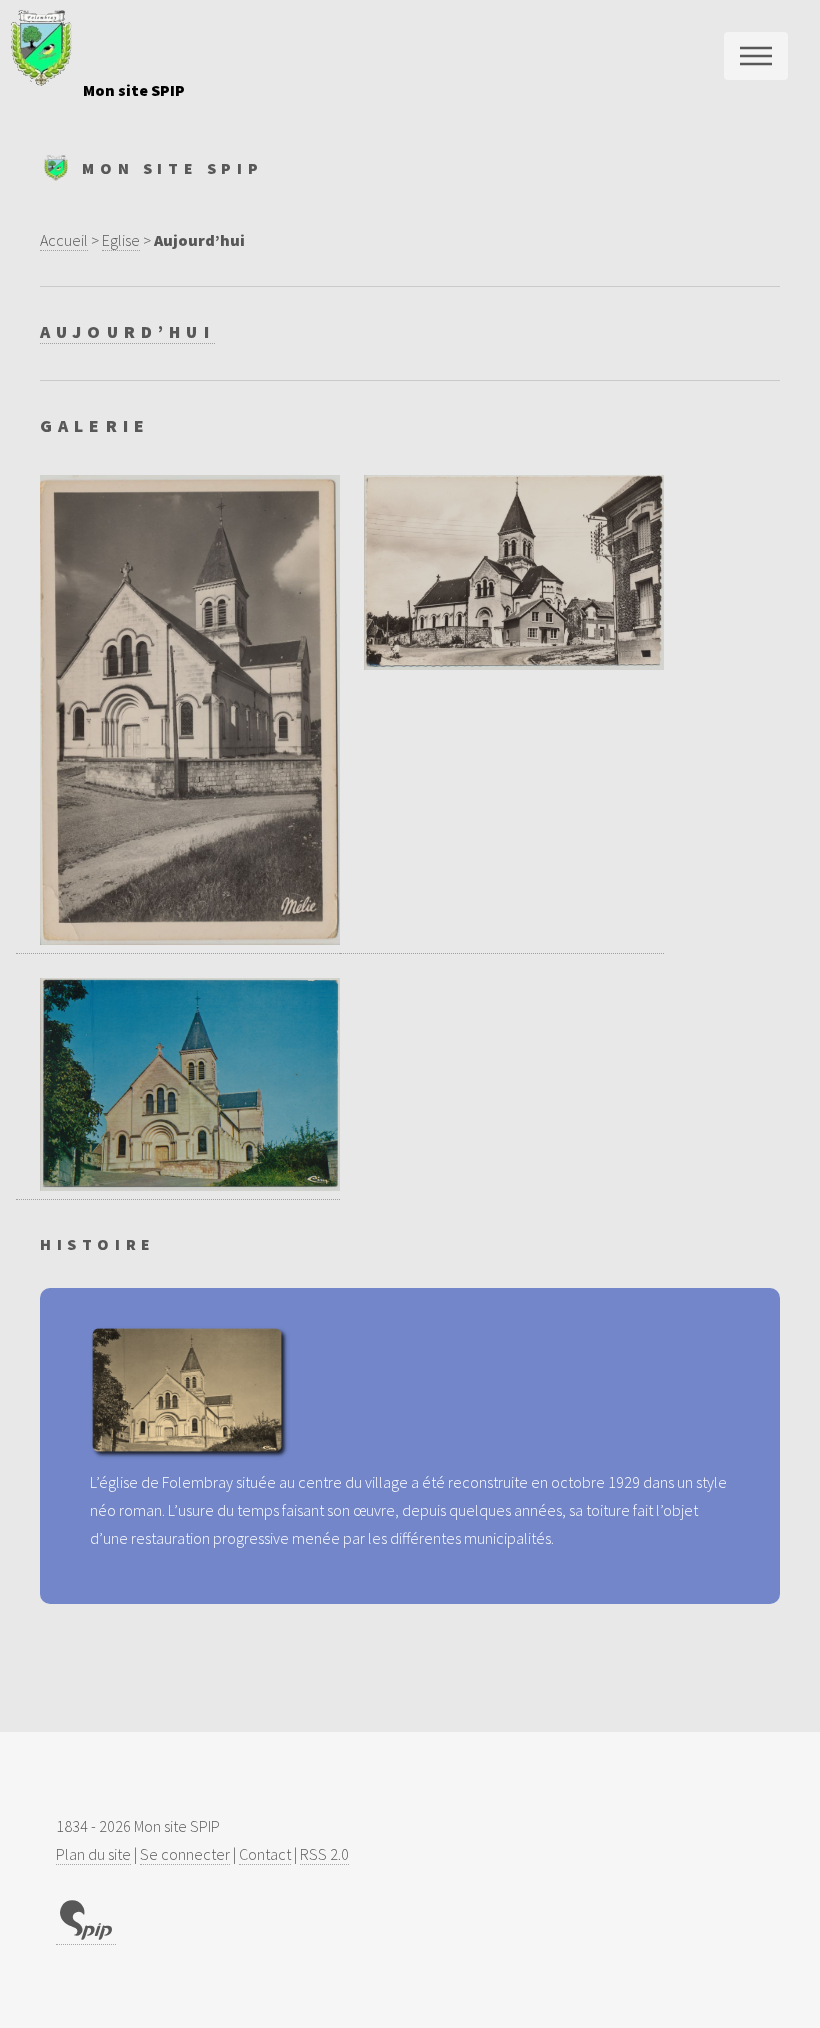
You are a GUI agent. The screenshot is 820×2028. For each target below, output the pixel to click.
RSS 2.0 (324, 1854)
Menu (756, 56)
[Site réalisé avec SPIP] (86, 1934)
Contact (265, 1854)
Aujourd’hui (127, 332)
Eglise (121, 240)
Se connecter (185, 1854)
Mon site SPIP (134, 90)
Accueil (64, 240)
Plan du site (93, 1854)
